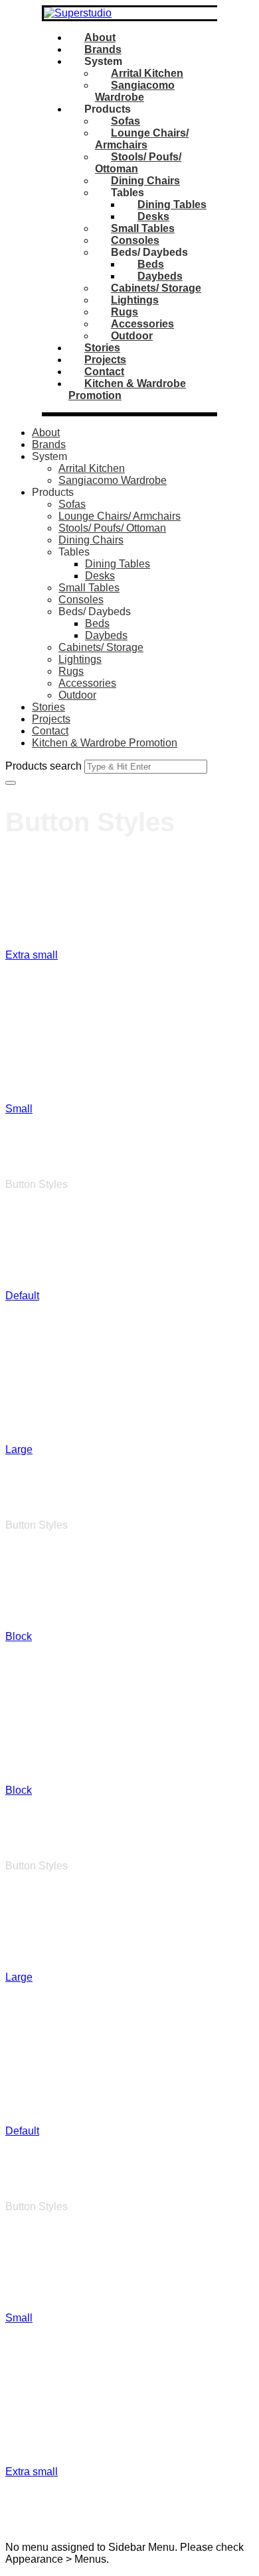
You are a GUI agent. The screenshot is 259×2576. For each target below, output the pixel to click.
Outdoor (132, 336)
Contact (104, 372)
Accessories (142, 324)
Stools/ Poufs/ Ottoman (112, 528)
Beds (151, 264)
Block (19, 1601)
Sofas (126, 121)
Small (19, 1073)
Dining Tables (172, 205)
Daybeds (160, 276)
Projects (105, 360)
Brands (103, 49)
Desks (153, 216)
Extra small (32, 919)
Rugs (125, 312)
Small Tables (143, 228)
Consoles (135, 240)
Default (22, 1260)
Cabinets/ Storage (156, 288)
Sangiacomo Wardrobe (135, 91)
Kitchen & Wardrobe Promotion (105, 743)
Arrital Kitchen (147, 73)
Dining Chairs (145, 181)
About (100, 37)
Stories (102, 348)
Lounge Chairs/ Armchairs (142, 139)
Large (19, 1414)
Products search (43, 766)
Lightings (135, 300)
